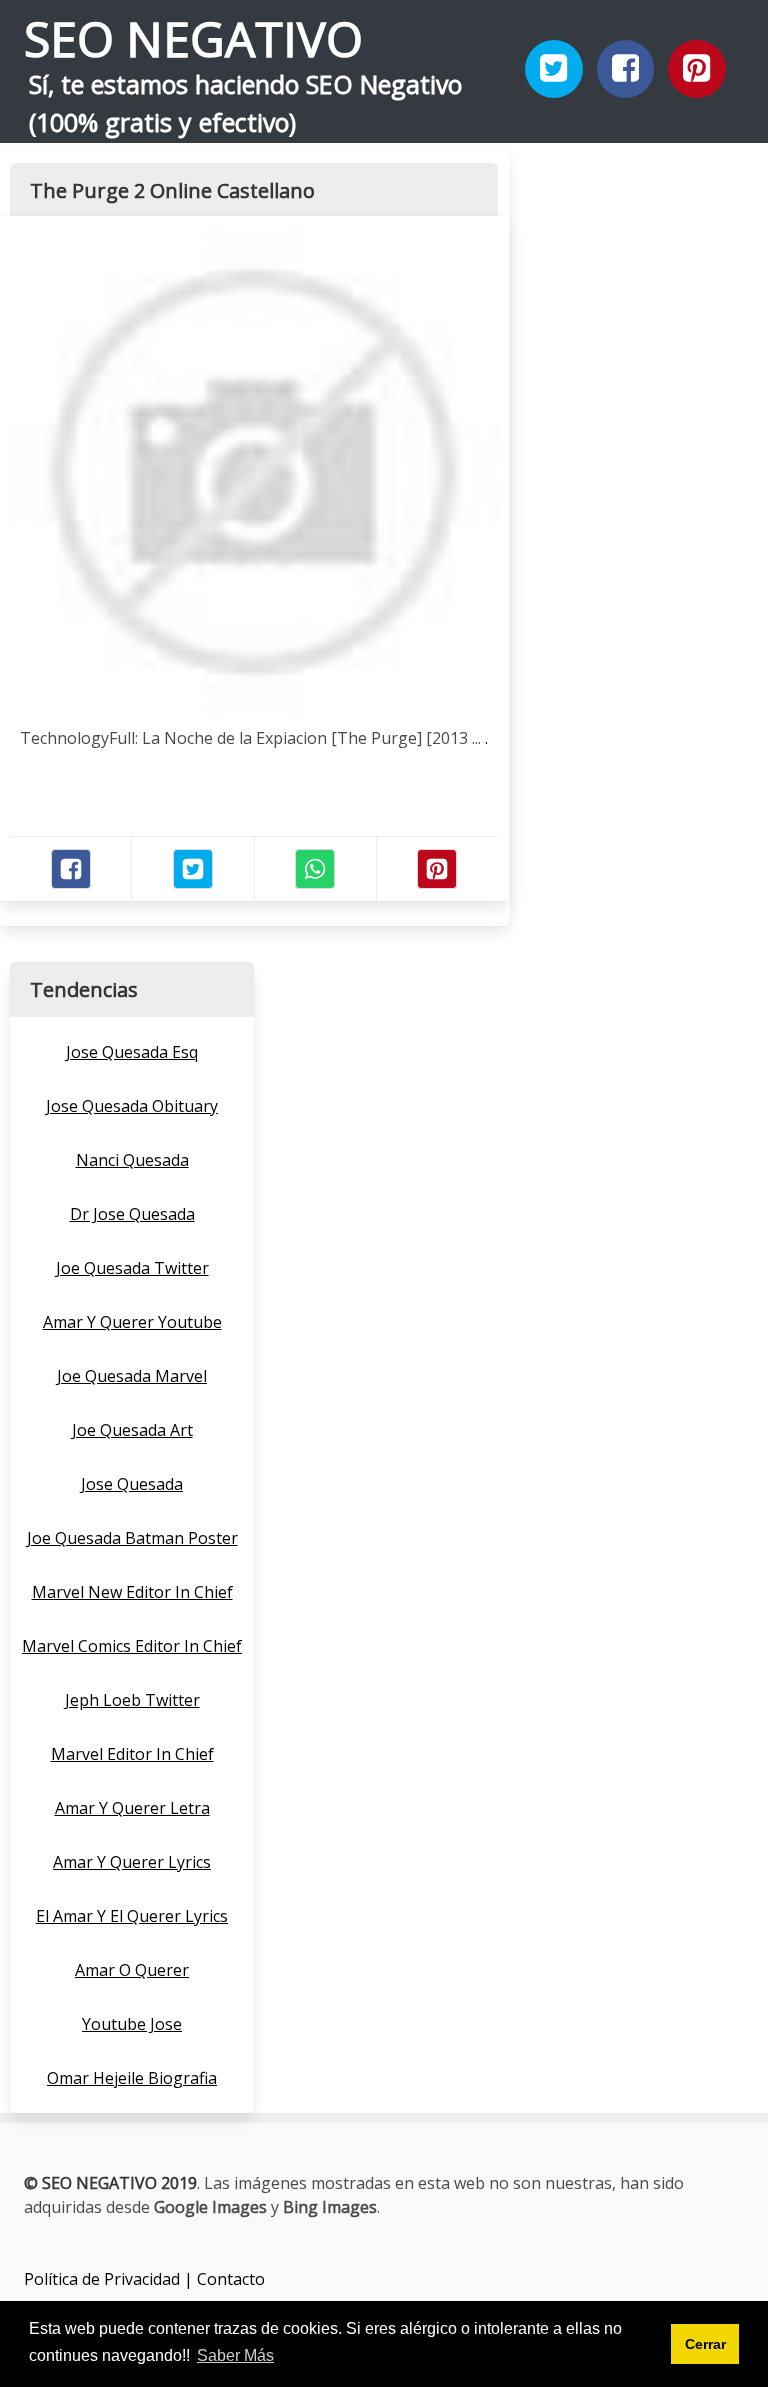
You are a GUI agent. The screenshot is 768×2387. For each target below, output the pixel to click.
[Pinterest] (697, 69)
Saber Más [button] (235, 2355)
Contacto (231, 2279)
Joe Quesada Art (132, 1430)
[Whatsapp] (315, 869)
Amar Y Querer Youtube (132, 1322)
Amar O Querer (132, 1970)
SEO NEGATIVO (193, 38)
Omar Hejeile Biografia (132, 2078)
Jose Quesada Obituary (132, 1106)
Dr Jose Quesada (132, 1214)
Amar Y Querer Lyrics (132, 1862)
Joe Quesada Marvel (132, 1376)
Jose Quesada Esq (132, 1052)
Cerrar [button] (705, 2344)
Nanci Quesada (132, 1160)
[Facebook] (626, 69)
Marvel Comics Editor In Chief (132, 1646)
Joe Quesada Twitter (132, 1268)
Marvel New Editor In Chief (132, 1592)
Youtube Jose (132, 2024)
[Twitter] (554, 69)
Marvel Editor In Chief (132, 1754)
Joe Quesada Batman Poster (132, 1538)
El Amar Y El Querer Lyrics (132, 1916)
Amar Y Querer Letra (132, 1808)
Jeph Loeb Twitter (132, 1700)
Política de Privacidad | (110, 2279)
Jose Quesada (132, 1484)
